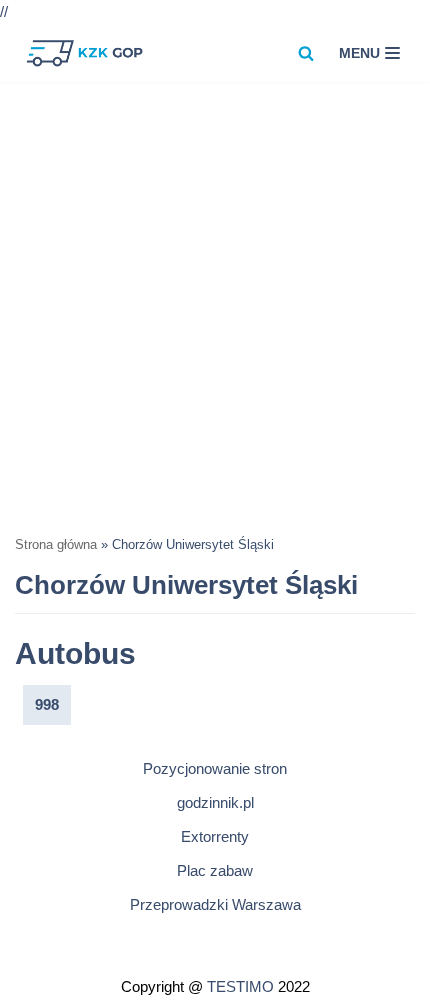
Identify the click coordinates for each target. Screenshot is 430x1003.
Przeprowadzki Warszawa (215, 904)
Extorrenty (215, 836)
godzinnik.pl (215, 802)
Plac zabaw (215, 870)
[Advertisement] (215, 307)
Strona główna (56, 545)
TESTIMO (240, 986)
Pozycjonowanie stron (215, 768)
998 (47, 704)
